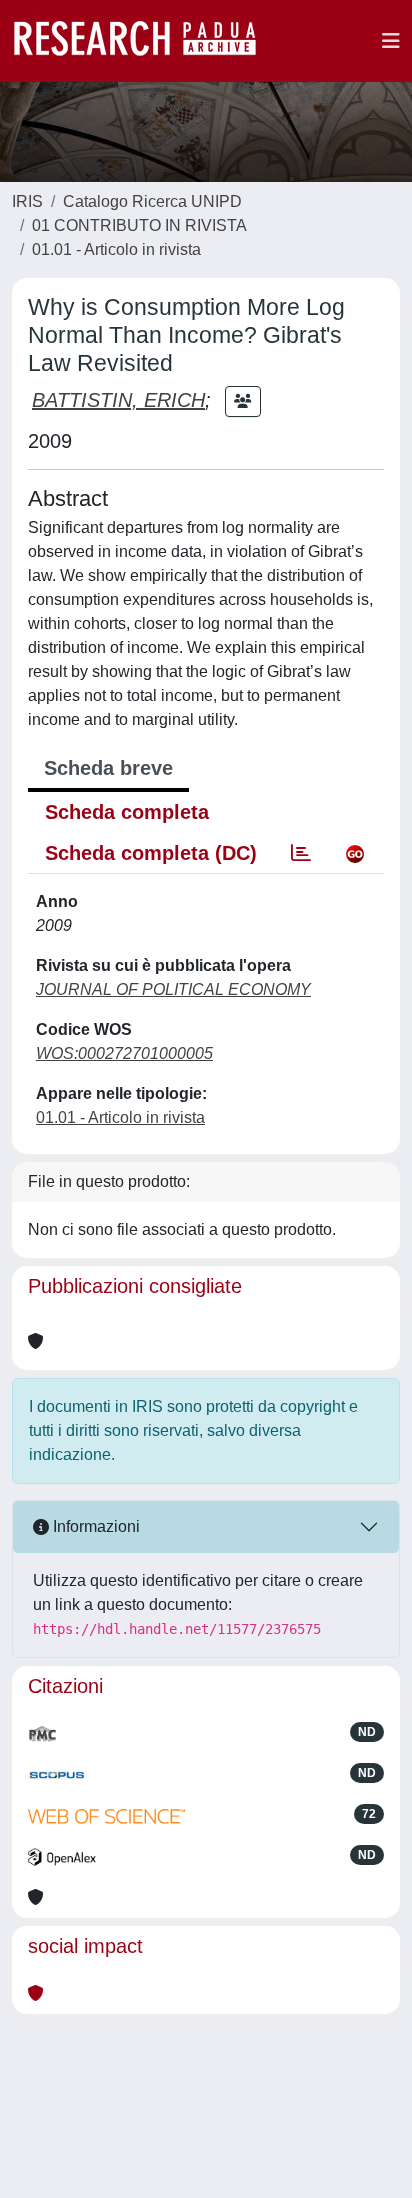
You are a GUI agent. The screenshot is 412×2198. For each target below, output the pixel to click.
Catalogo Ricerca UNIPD (152, 201)
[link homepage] (145, 41)
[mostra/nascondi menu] (391, 41)
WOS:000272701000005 (124, 1053)
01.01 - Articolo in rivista (116, 249)
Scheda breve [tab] (108, 768)
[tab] (301, 853)
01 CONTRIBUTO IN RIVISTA (139, 225)
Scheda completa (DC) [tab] (151, 853)
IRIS (27, 201)
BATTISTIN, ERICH (118, 400)
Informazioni (94, 1526)
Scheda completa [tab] (127, 812)
